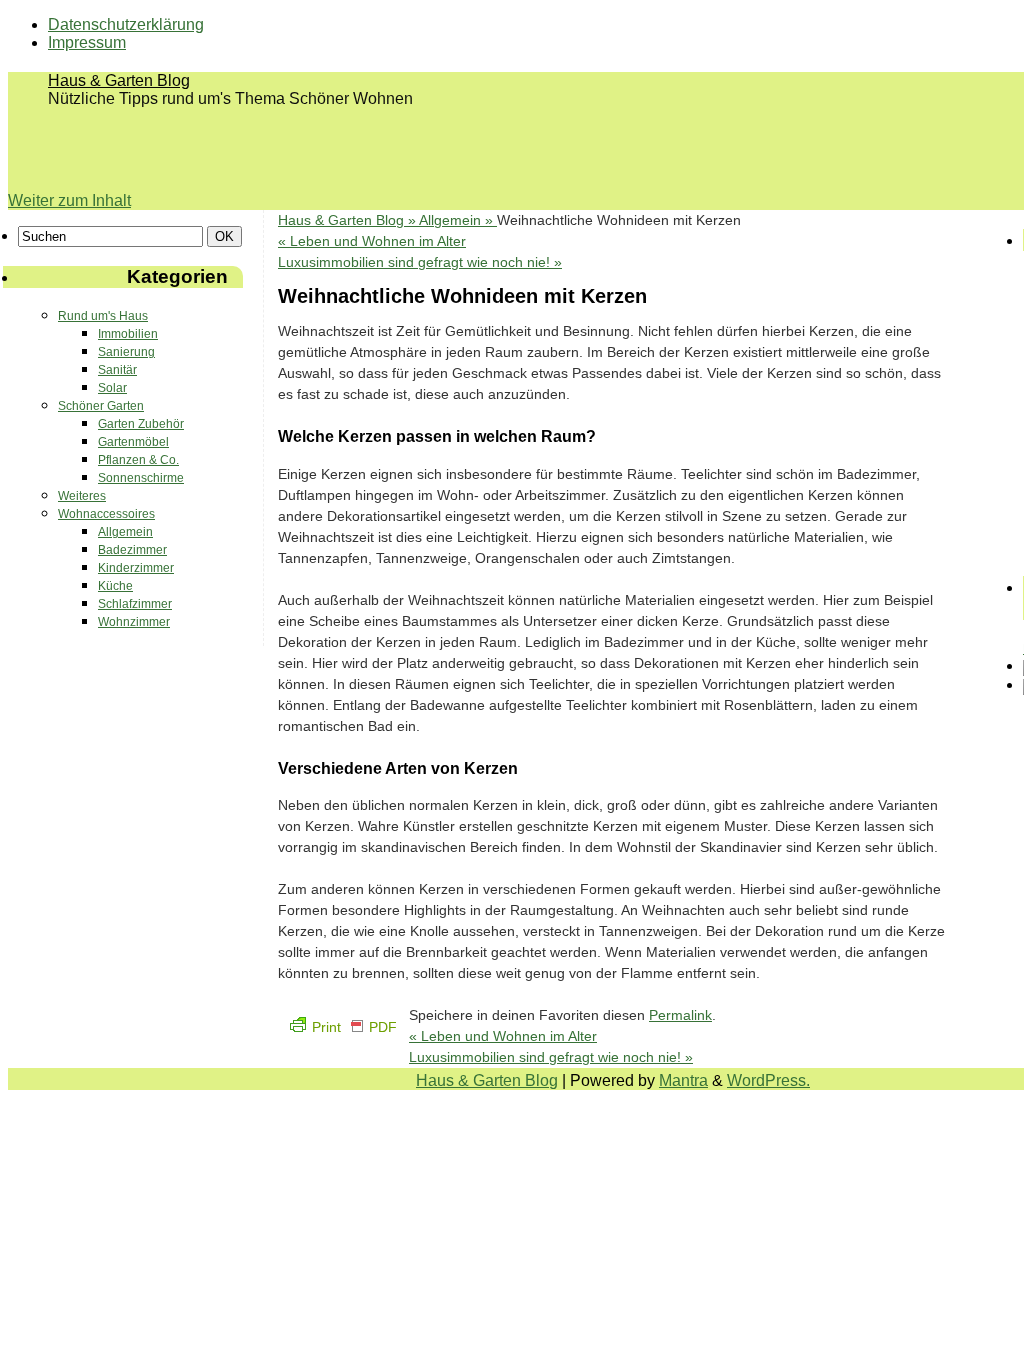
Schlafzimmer (135, 604)
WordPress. (768, 1080)
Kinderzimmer (136, 568)
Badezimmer (132, 550)
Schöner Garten (101, 406)
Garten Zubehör (141, 424)
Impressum (87, 42)
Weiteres (82, 496)
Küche (115, 586)
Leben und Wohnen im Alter (372, 241)
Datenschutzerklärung (126, 24)
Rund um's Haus (103, 316)
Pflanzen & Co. (138, 460)
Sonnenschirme (141, 478)
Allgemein (125, 532)
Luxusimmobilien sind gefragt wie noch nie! (420, 262)
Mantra (683, 1080)
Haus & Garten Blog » (348, 220)
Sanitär (117, 370)
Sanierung (126, 352)
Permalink (680, 1015)
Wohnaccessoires (106, 514)
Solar (112, 388)
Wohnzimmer (134, 622)
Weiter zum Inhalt (69, 200)
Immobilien (128, 334)
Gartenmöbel (133, 442)
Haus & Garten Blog (119, 80)
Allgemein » (458, 220)
